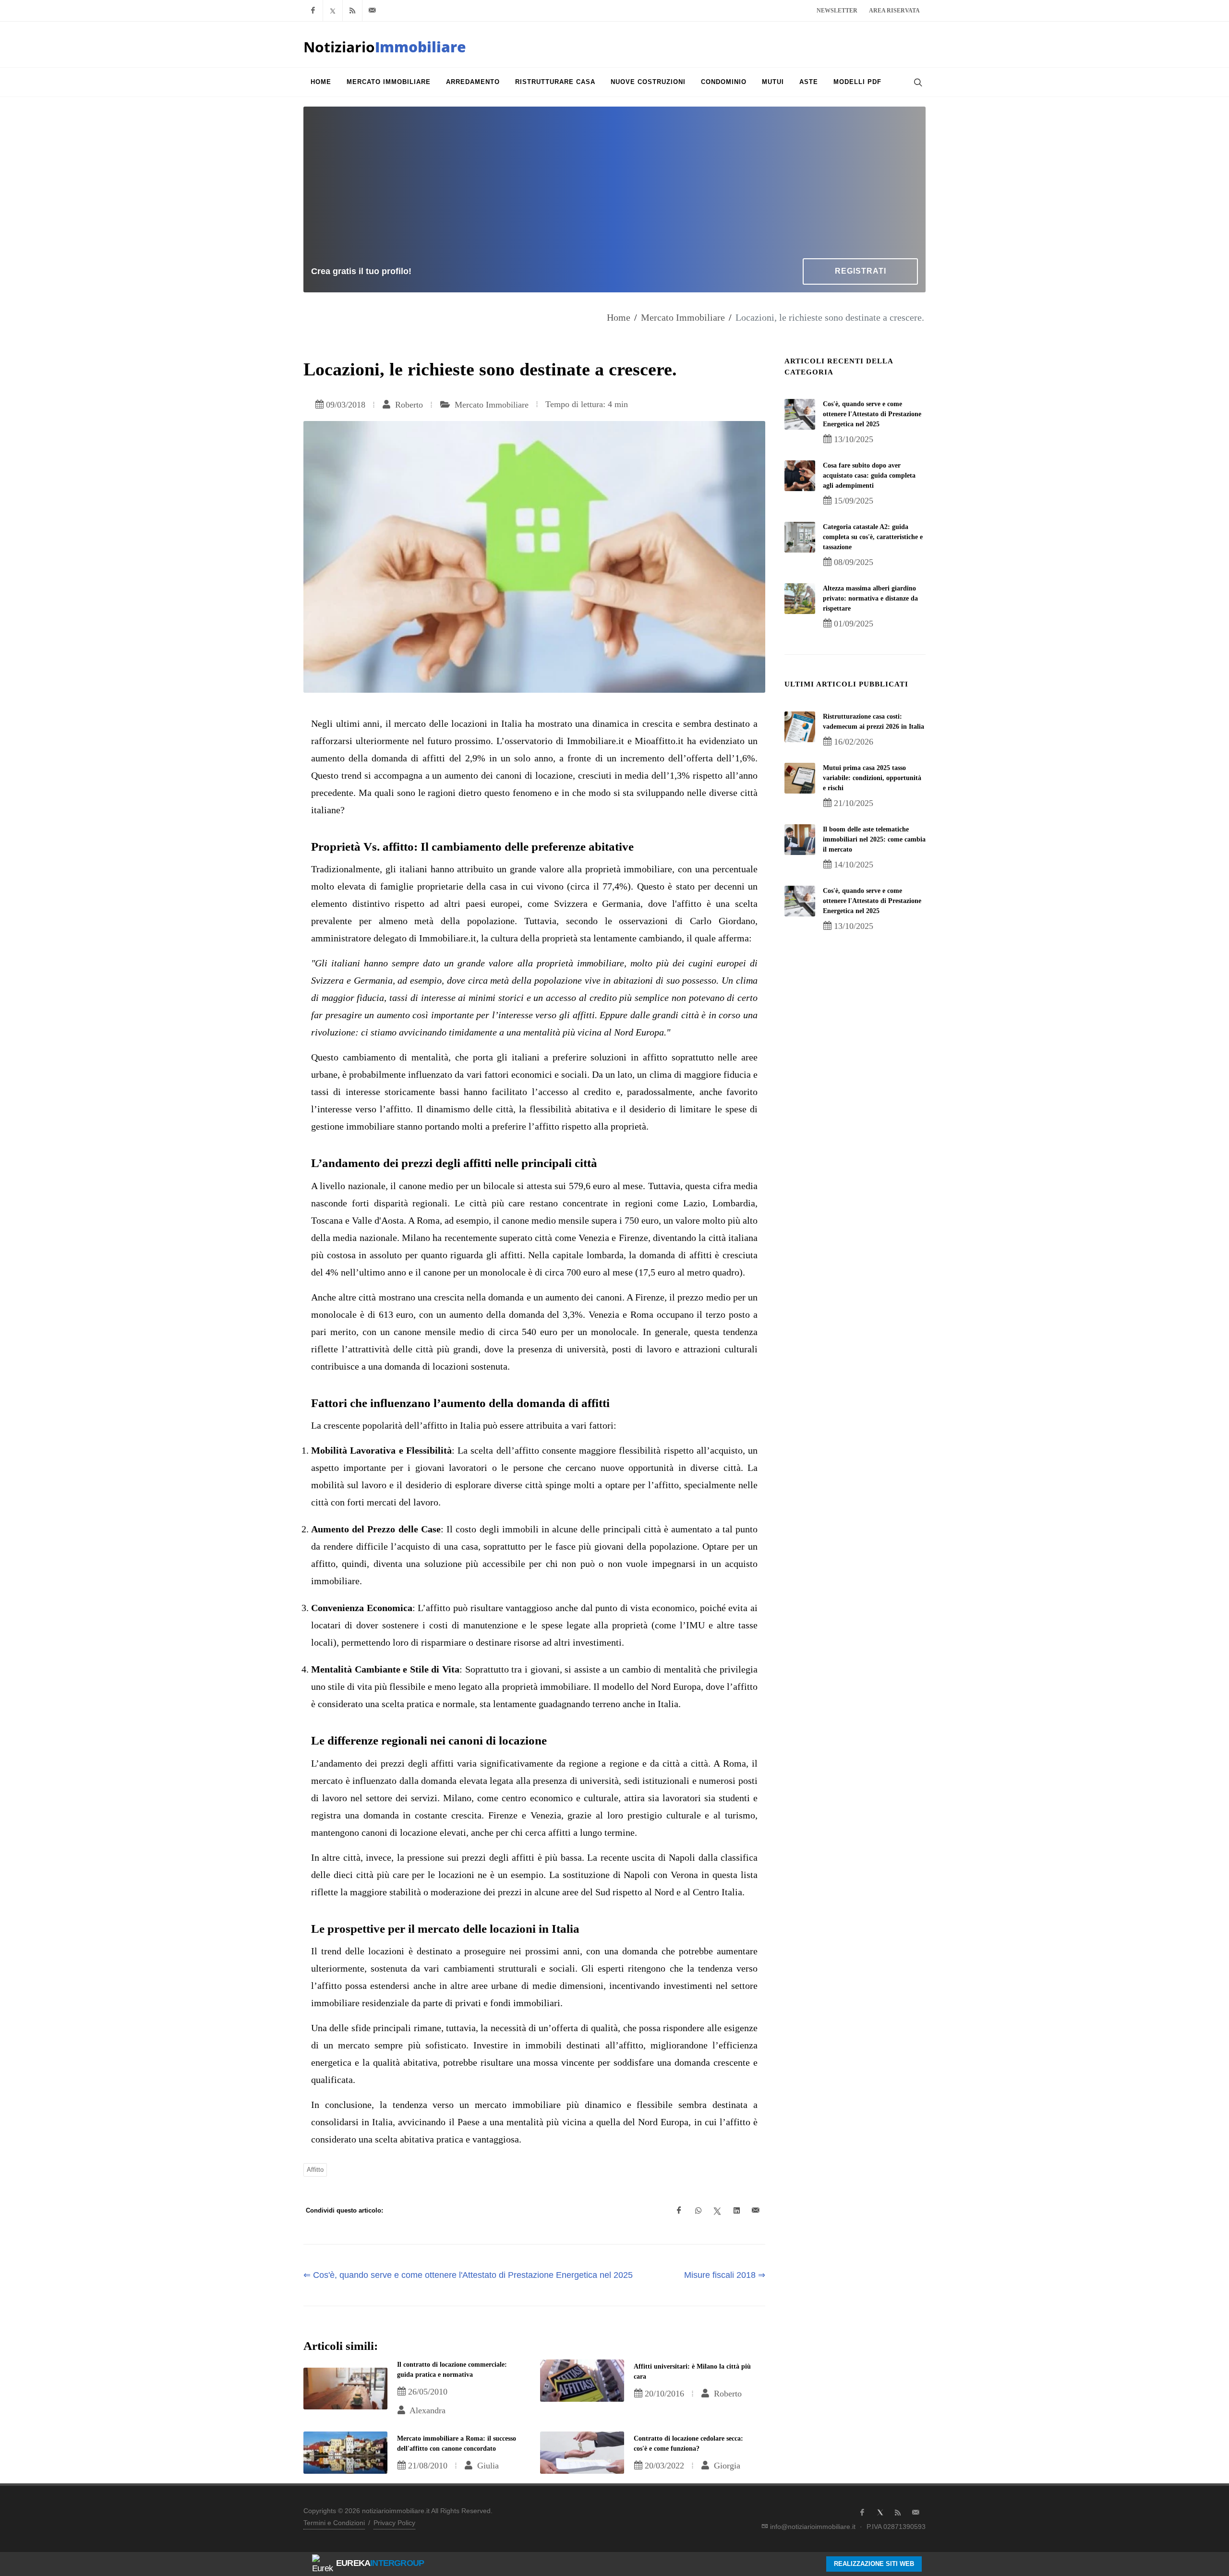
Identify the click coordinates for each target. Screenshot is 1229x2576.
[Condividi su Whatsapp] (698, 2211)
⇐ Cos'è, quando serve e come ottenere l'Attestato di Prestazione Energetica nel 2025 (468, 2275)
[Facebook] (313, 11)
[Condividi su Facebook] (679, 2211)
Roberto (408, 405)
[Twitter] (333, 11)
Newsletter (837, 11)
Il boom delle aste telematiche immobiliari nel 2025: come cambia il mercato (874, 839)
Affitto (315, 2170)
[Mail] (372, 11)
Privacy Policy (394, 2523)
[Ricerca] (917, 82)
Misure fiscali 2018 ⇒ (725, 2275)
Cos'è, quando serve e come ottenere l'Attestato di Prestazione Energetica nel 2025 (872, 414)
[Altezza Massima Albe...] (800, 599)
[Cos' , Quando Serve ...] (800, 414)
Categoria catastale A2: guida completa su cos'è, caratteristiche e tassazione (873, 537)
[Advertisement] (614, 186)
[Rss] (352, 11)
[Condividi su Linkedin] (736, 2211)
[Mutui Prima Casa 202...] (800, 778)
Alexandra (427, 2410)
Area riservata (894, 11)
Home (619, 317)
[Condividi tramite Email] (756, 2211)
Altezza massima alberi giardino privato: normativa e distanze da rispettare (870, 598)
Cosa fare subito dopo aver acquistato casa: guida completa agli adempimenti (869, 475)
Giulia (487, 2466)
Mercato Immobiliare (683, 317)
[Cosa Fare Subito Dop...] (800, 476)
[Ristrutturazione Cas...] (800, 727)
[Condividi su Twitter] (717, 2211)
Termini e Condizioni (334, 2523)
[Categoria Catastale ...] (800, 537)
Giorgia (726, 2466)
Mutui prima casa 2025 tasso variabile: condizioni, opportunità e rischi (872, 778)
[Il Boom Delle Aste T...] (800, 840)
